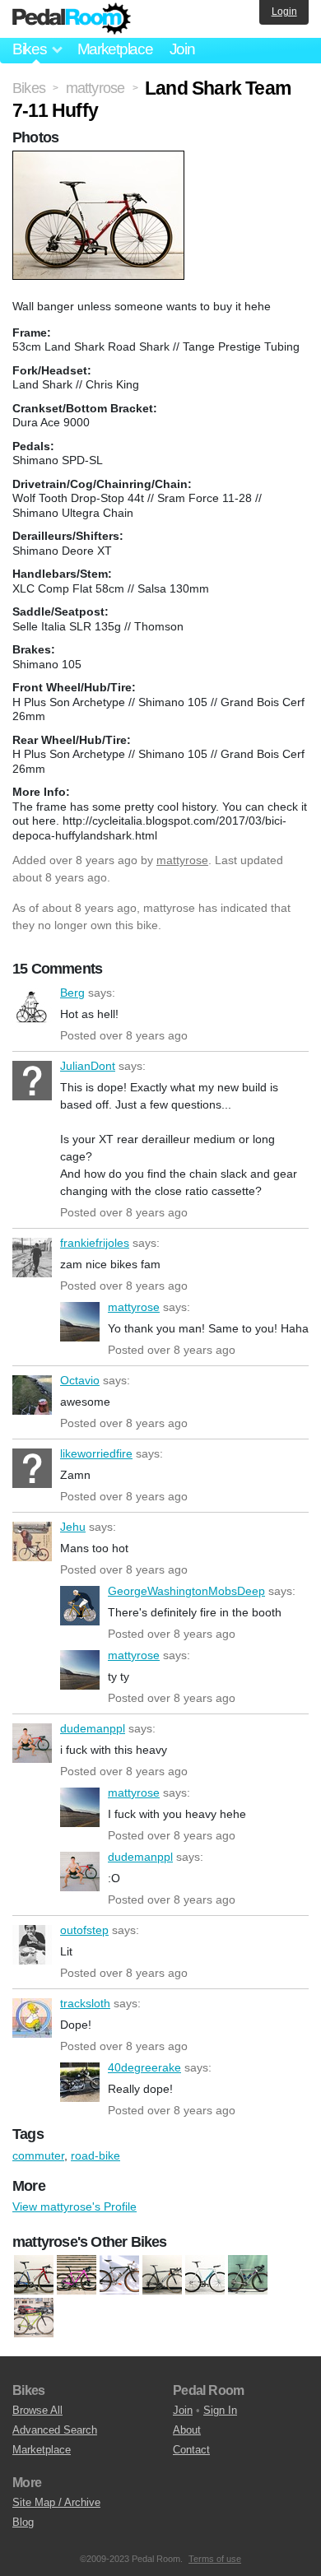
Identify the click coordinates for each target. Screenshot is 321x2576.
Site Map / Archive (56, 2502)
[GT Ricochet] (119, 2276)
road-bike (95, 2155)
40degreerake (80, 2082)
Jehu (32, 1541)
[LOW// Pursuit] (205, 2276)
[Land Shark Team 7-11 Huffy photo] (100, 159)
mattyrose (182, 860)
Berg (32, 1007)
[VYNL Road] (34, 2318)
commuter (38, 2155)
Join (182, 49)
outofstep (32, 1945)
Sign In (220, 2410)
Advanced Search (55, 2430)
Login (284, 12)
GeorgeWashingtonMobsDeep (80, 1606)
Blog (23, 2522)
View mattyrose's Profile (74, 2206)
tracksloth (32, 2018)
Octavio (32, 1395)
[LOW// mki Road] (162, 2276)
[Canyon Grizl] (77, 2276)
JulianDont (32, 1081)
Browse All (37, 2410)
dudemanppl (32, 1743)
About (187, 2430)
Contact (191, 2450)
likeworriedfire (32, 1468)
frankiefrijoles (32, 1258)
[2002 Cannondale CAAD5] (34, 2276)
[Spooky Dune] (248, 2276)
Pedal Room (72, 19)
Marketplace (115, 49)
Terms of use (215, 2559)
